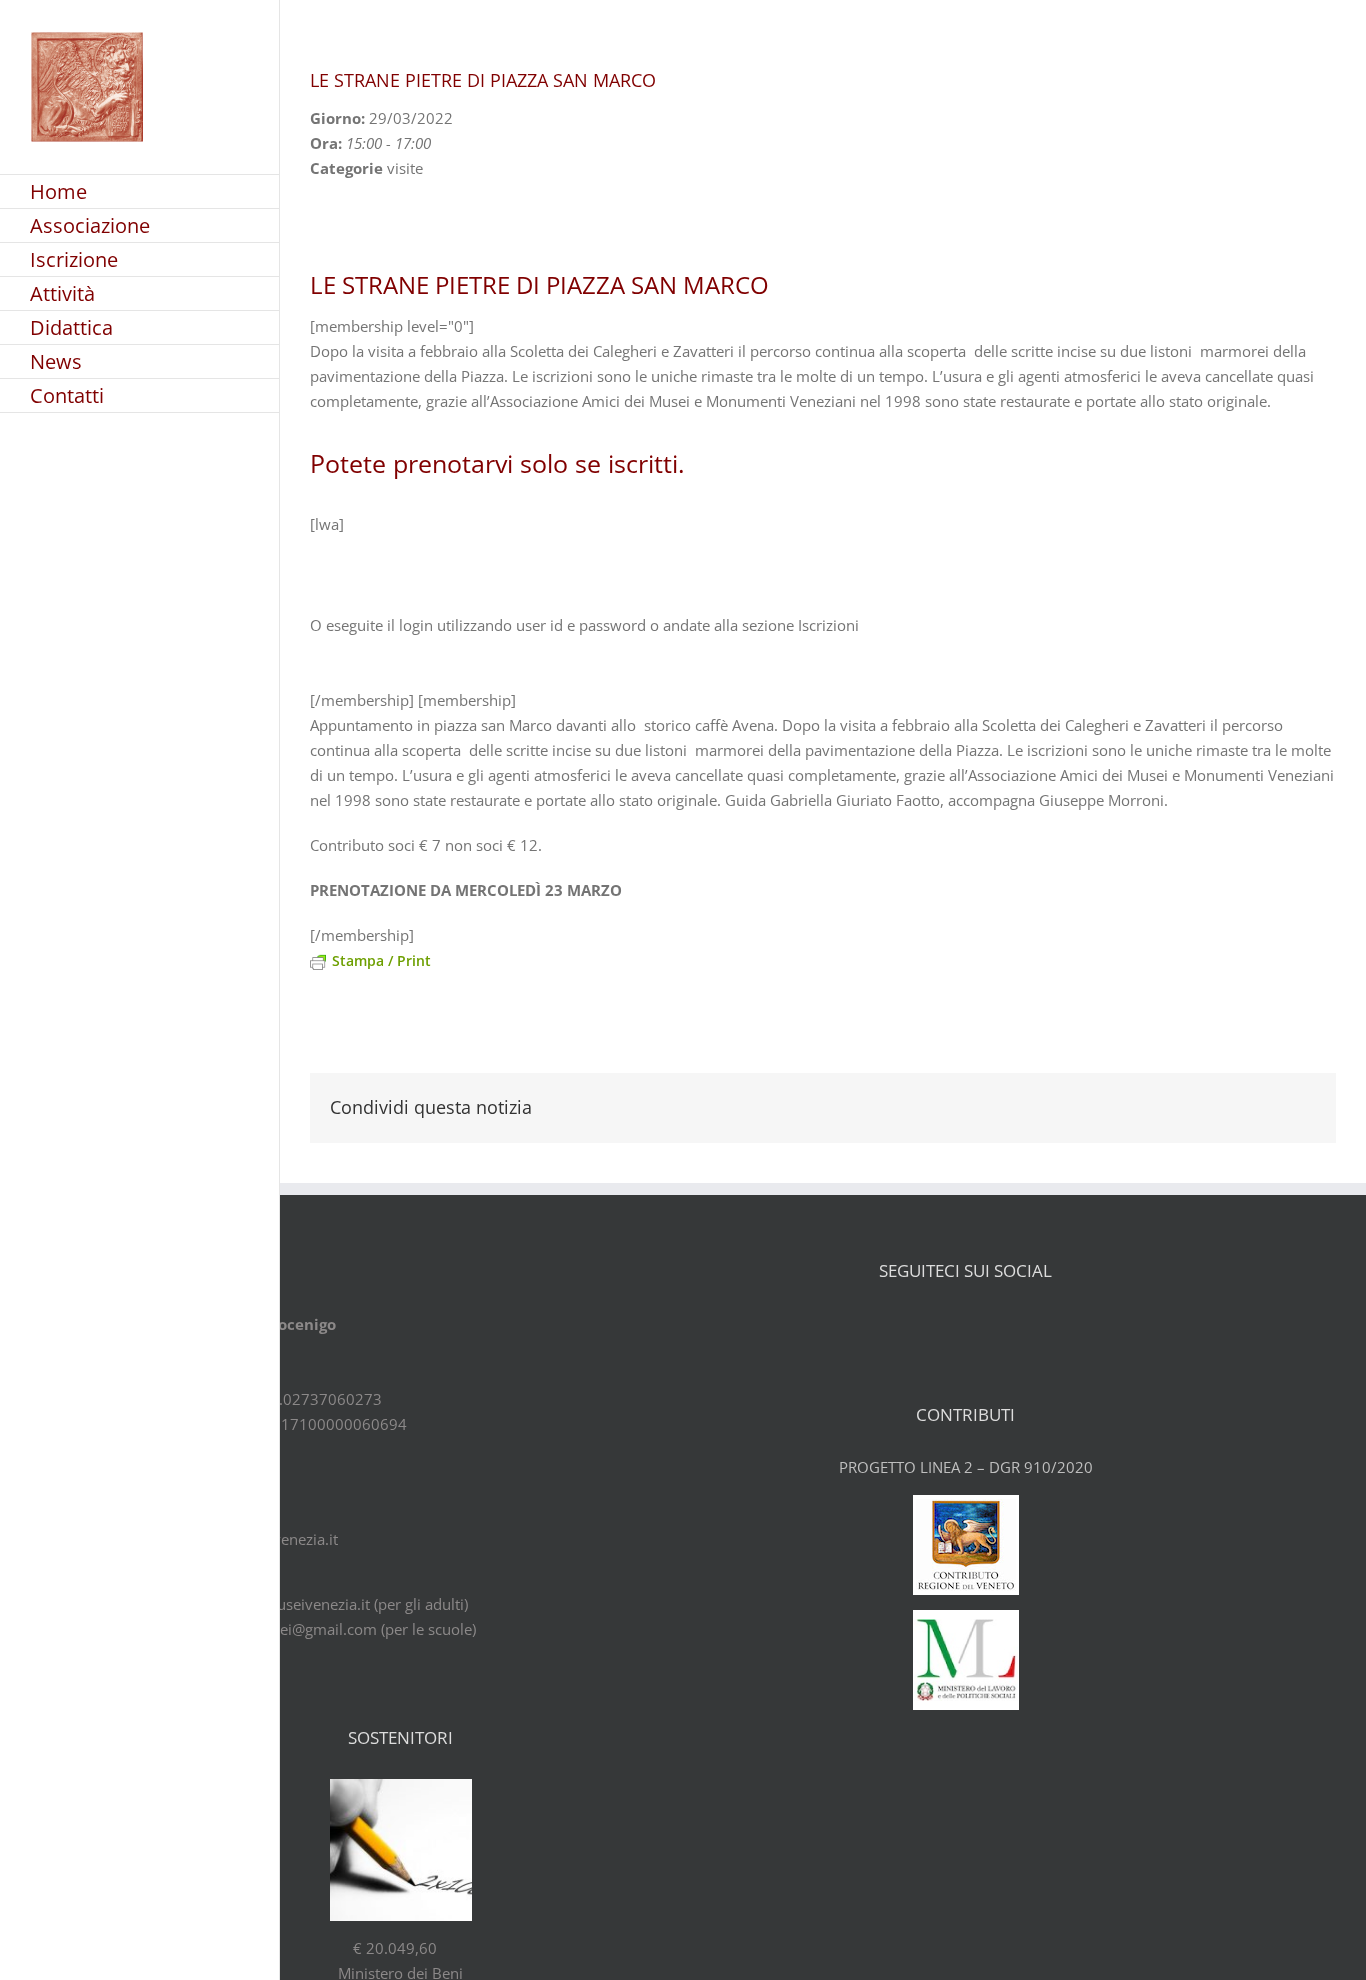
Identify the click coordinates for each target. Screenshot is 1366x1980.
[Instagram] (1018, 1325)
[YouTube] (983, 1325)
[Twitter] (948, 1325)
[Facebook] (913, 1325)
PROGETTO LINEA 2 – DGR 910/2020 (966, 1467)
